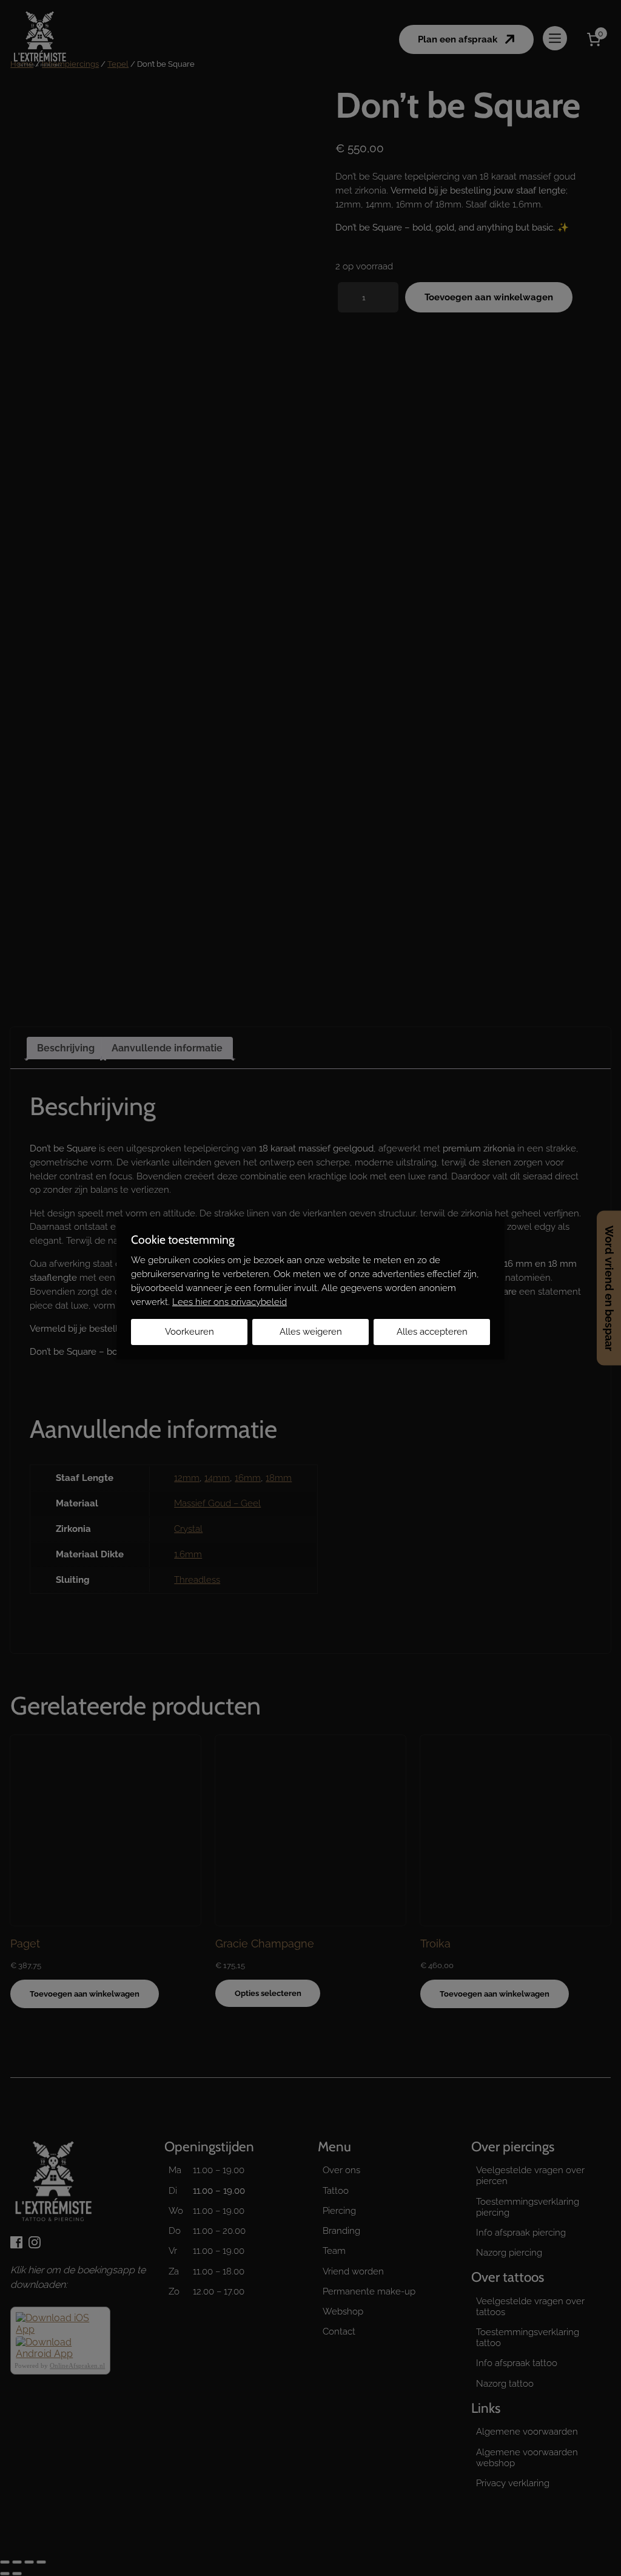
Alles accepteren (432, 1332)
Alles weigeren (311, 1332)
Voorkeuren (190, 1332)
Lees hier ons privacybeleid (230, 1302)
